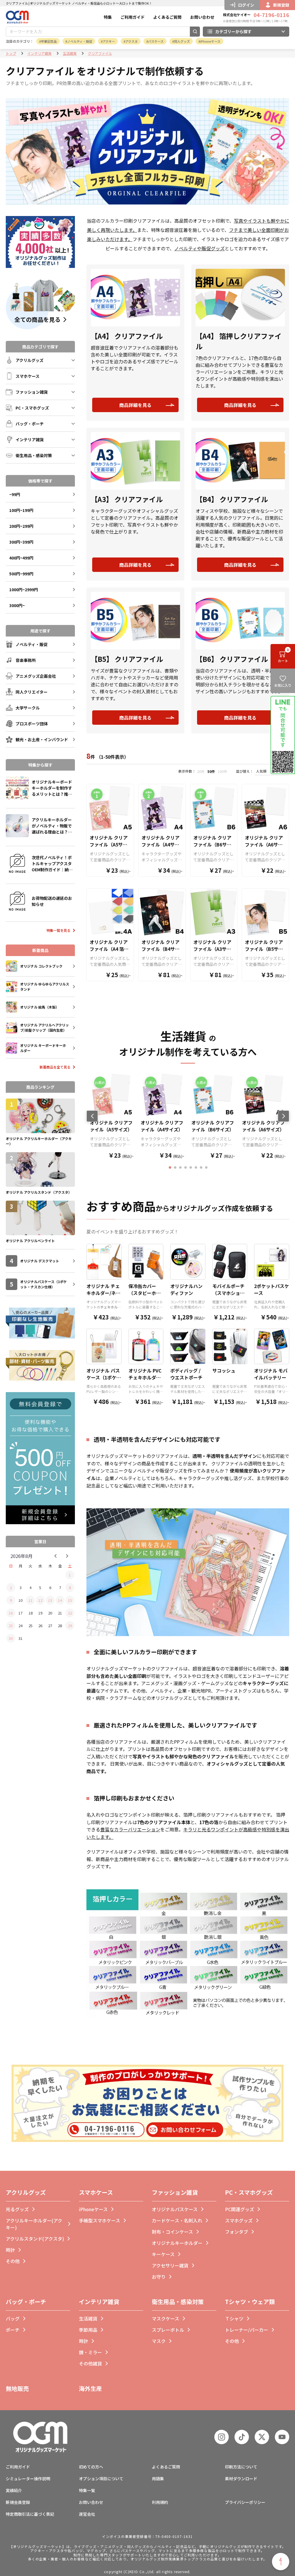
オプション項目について (101, 2479)
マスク (159, 2341)
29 (70, 1626)
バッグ (13, 2318)
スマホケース (96, 2192)
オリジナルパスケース (175, 2209)
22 (70, 1613)
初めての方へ (91, 2467)
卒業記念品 (49, 41)
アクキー (109, 41)
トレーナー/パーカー (247, 2330)
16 (11, 1613)
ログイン (246, 5)
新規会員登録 (18, 2502)
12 (40, 1600)
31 (20, 1638)
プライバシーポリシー (245, 2502)
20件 (201, 771)
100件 (223, 771)
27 (50, 1626)
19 (40, 1613)
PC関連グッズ (240, 2209)
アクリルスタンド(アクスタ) (35, 2239)
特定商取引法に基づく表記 (30, 2514)
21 (60, 1613)
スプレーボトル (168, 2330)
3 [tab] (180, 1168)
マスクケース (166, 2318)
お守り (159, 2277)
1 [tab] (170, 1168)
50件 (211, 771)
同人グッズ (182, 41)
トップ (11, 53)
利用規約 (160, 2502)
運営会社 (87, 2514)
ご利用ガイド (133, 17)
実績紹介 (14, 2490)
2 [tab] (175, 1168)
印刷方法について (241, 2467)
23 (11, 1626)
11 (31, 1600)
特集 (108, 17)
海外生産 (90, 2388)
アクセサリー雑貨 (170, 2265)
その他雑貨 (90, 2363)
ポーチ (13, 2330)
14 (60, 1600)
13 (50, 1600)
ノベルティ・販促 (80, 41)
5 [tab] (191, 1168)
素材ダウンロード (241, 2479)
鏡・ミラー (90, 2352)
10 (20, 1600)
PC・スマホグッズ (249, 2192)
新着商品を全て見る (55, 1067)
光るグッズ (17, 2209)
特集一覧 (87, 2490)
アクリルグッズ (26, 2192)
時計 (10, 2250)
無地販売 (17, 2388)
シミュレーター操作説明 (28, 2479)
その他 (13, 2261)
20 (50, 1613)
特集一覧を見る (58, 930)
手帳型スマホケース (100, 2220)
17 (20, 1613)
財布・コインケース (172, 2232)
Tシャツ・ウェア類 (250, 2302)
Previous (92, 1116)
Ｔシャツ (234, 2318)
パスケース (156, 41)
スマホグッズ (239, 2220)
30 (11, 1638)
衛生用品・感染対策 (178, 2302)
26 (40, 1626)
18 (31, 1613)
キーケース (163, 2254)
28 (60, 1626)
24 (20, 1626)
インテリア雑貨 (39, 53)
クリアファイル (100, 53)
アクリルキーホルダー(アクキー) (34, 2224)
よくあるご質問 (167, 17)
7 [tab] (201, 1168)
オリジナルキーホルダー (177, 2243)
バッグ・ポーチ (26, 2302)
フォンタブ (237, 2232)
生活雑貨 (70, 53)
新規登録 (281, 5)
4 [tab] (186, 1168)
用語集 (158, 2479)
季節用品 (88, 2330)
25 (31, 1626)
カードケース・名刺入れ (177, 2220)
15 (70, 1600)
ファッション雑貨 (175, 2192)
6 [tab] (196, 1168)
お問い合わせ (202, 17)
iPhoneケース (210, 41)
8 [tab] (206, 1168)
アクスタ (132, 41)
